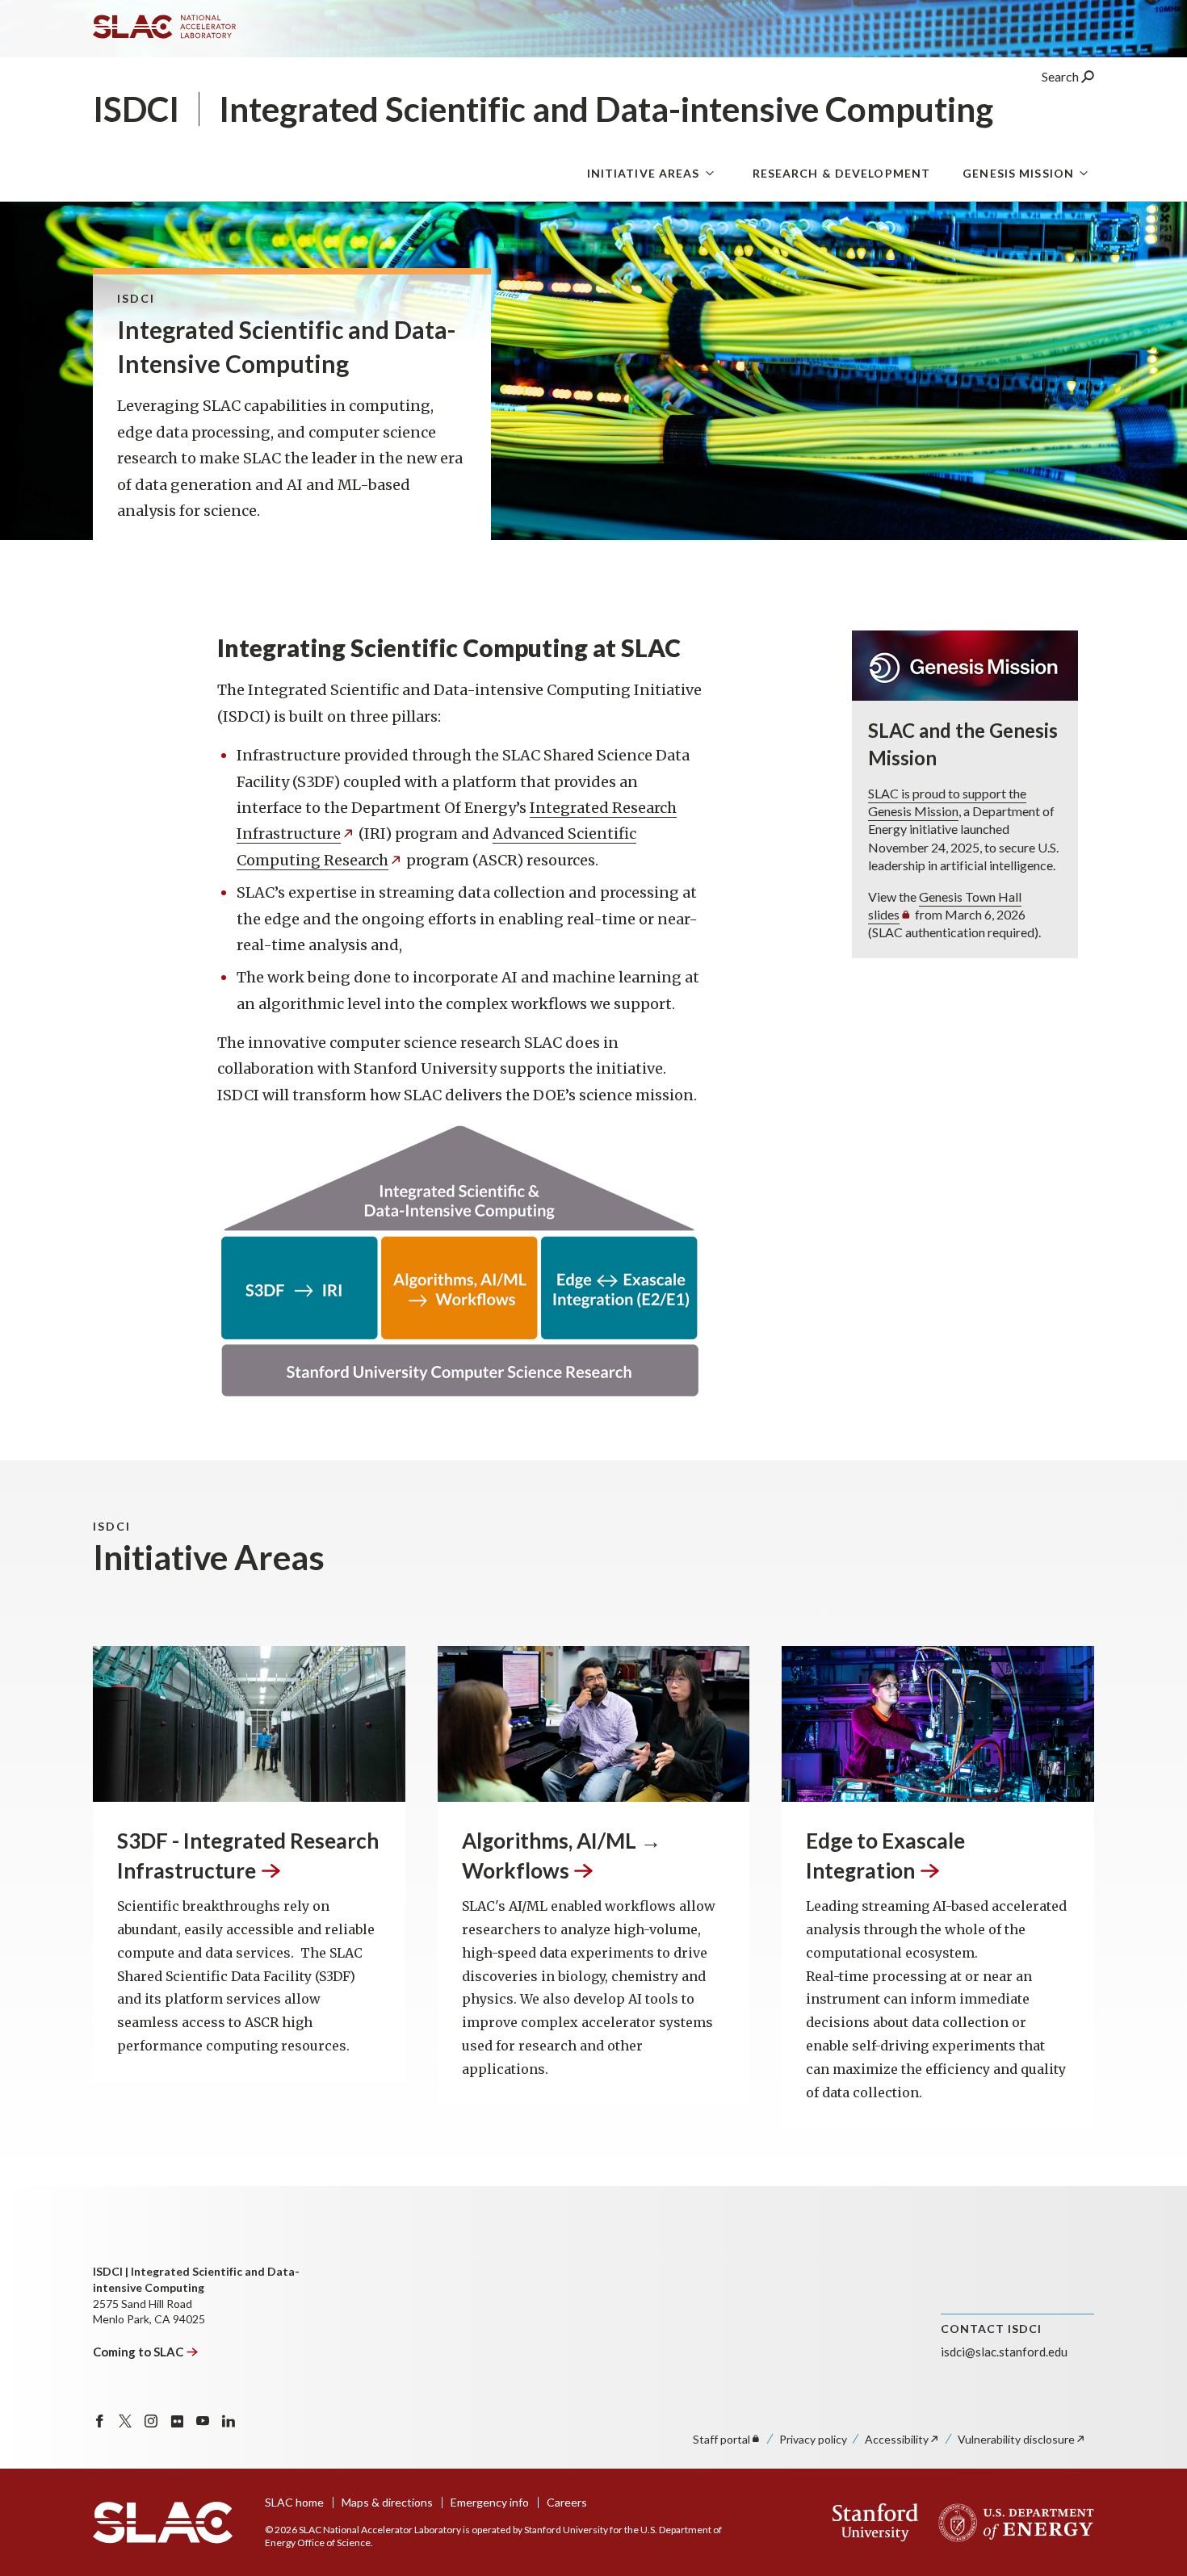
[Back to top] (1149, 2525)
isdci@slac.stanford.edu (1004, 2352)
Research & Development (842, 173)
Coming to (138, 2352)
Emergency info (490, 2502)
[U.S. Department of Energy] (1011, 2523)
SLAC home (294, 2502)
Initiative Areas (644, 173)
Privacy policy (813, 2439)
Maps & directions (387, 2502)
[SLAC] (163, 2523)
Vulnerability (1016, 2439)
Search (1061, 76)
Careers (567, 2502)
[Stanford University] (876, 2523)
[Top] (1149, 2367)
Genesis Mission (1018, 173)
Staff (721, 2439)
